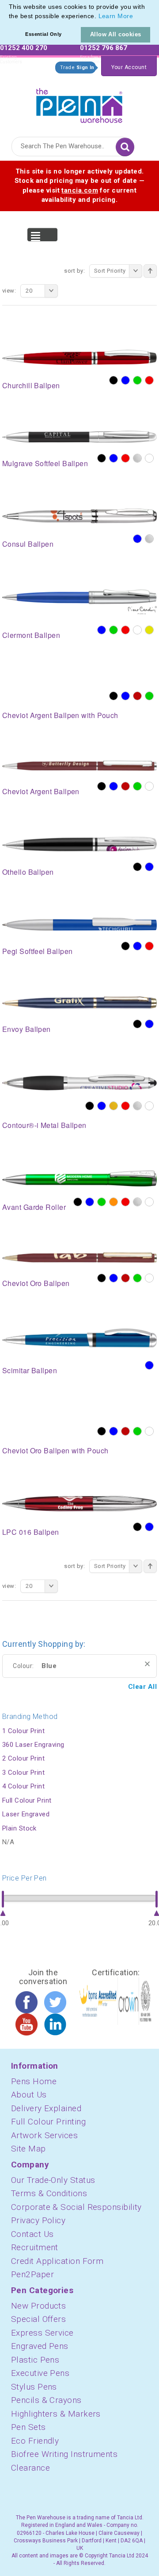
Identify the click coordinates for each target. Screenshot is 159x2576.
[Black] (114, 380)
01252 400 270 (24, 48)
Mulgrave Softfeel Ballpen (45, 463)
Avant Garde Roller (34, 1207)
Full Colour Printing (48, 2122)
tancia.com (80, 190)
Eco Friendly (35, 2441)
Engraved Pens (40, 2346)
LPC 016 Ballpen (31, 1532)
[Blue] (125, 380)
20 (29, 291)
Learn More (116, 16)
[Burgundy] (137, 696)
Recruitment (35, 2247)
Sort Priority (110, 271)
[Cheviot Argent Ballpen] (79, 765)
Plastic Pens (35, 2360)
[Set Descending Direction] (150, 271)
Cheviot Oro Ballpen (36, 1283)
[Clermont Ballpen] (79, 601)
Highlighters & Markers (56, 2414)
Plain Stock (19, 1828)
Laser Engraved (26, 1814)
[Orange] (114, 1202)
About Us (29, 2095)
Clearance (30, 2468)
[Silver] (137, 458)
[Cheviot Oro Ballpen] (79, 1257)
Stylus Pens (34, 2387)
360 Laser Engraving (33, 1745)
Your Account (129, 67)
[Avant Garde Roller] (79, 1178)
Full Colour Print (27, 1800)
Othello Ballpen (28, 872)
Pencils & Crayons (46, 2400)
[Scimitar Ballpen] (79, 1339)
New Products (38, 2306)
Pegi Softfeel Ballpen (37, 951)
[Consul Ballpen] (79, 516)
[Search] (125, 147)
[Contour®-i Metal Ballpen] (79, 1082)
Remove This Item (147, 1664)
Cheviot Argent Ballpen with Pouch (60, 715)
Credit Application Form (57, 2261)
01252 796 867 (104, 48)
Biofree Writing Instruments (64, 2454)
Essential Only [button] (43, 34)
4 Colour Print (23, 1786)
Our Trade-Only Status (53, 2180)
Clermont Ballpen (31, 635)
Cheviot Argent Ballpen (41, 791)
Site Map (28, 2149)
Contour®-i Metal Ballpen (44, 1125)
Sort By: (74, 271)
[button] (136, 17)
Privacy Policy (38, 2220)
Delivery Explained (46, 2108)
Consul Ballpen (28, 544)
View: (9, 291)
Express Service (42, 2333)
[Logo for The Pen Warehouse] (79, 103)
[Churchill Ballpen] (79, 357)
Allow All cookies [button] (116, 34)
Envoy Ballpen (26, 1029)
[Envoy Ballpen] (79, 1002)
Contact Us (32, 2234)
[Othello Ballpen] (79, 843)
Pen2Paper (32, 2274)
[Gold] (114, 1106)
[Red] (149, 380)
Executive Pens (40, 2373)
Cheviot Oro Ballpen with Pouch (55, 1450)
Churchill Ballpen (31, 385)
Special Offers (38, 2319)
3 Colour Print (23, 1773)
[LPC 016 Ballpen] (79, 1503)
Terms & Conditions (49, 2193)
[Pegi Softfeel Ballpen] (79, 923)
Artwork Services (44, 2135)
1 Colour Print (23, 1731)
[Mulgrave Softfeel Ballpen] (79, 436)
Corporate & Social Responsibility (76, 2207)
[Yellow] (149, 630)
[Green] (137, 380)
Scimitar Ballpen (30, 1370)
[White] (149, 458)
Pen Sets (28, 2427)
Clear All (142, 1687)
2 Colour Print (23, 1758)
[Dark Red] (125, 786)
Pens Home (34, 2081)
